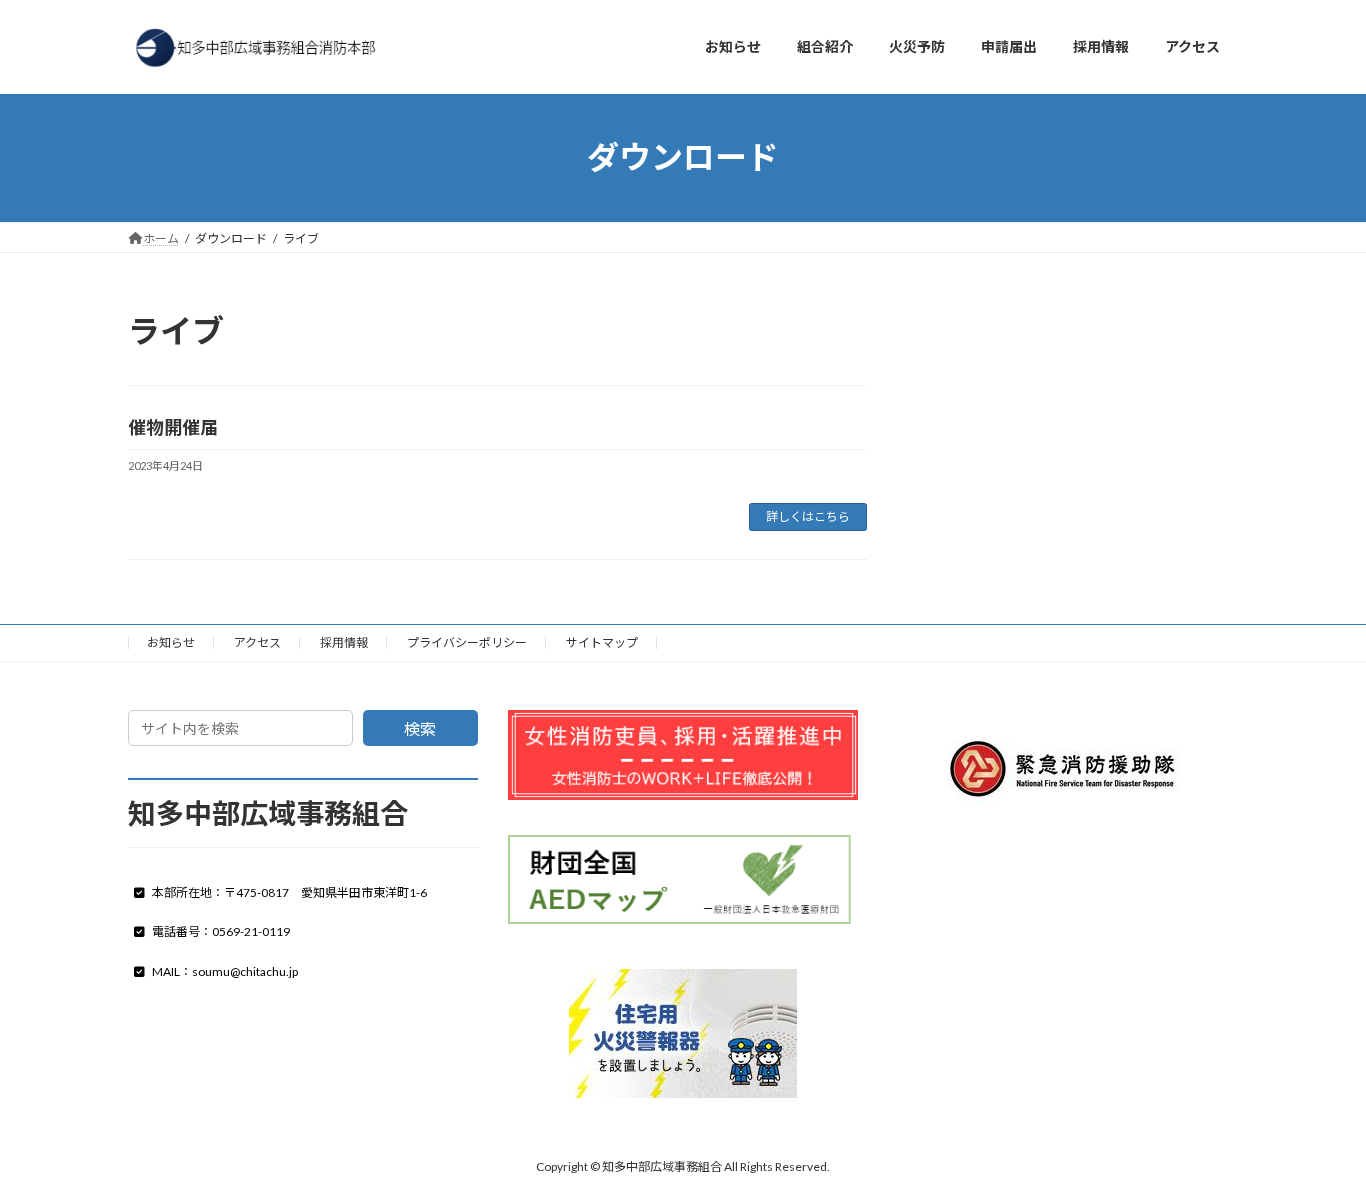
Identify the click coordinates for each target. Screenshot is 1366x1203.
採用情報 (344, 642)
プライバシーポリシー (467, 642)
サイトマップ (602, 642)
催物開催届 (173, 427)
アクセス (257, 642)
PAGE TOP (1315, 1148)
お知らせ (171, 642)
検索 (420, 728)
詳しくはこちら (808, 516)
